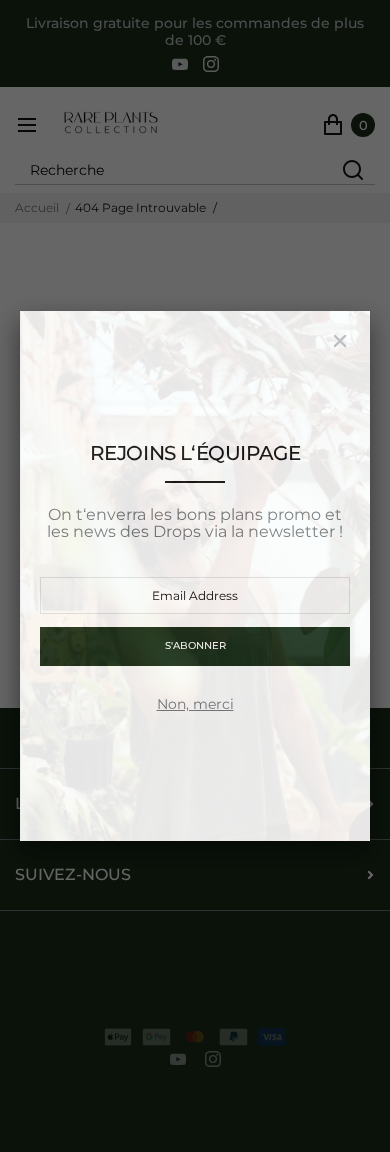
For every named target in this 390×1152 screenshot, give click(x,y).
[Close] (340, 341)
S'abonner (195, 645)
